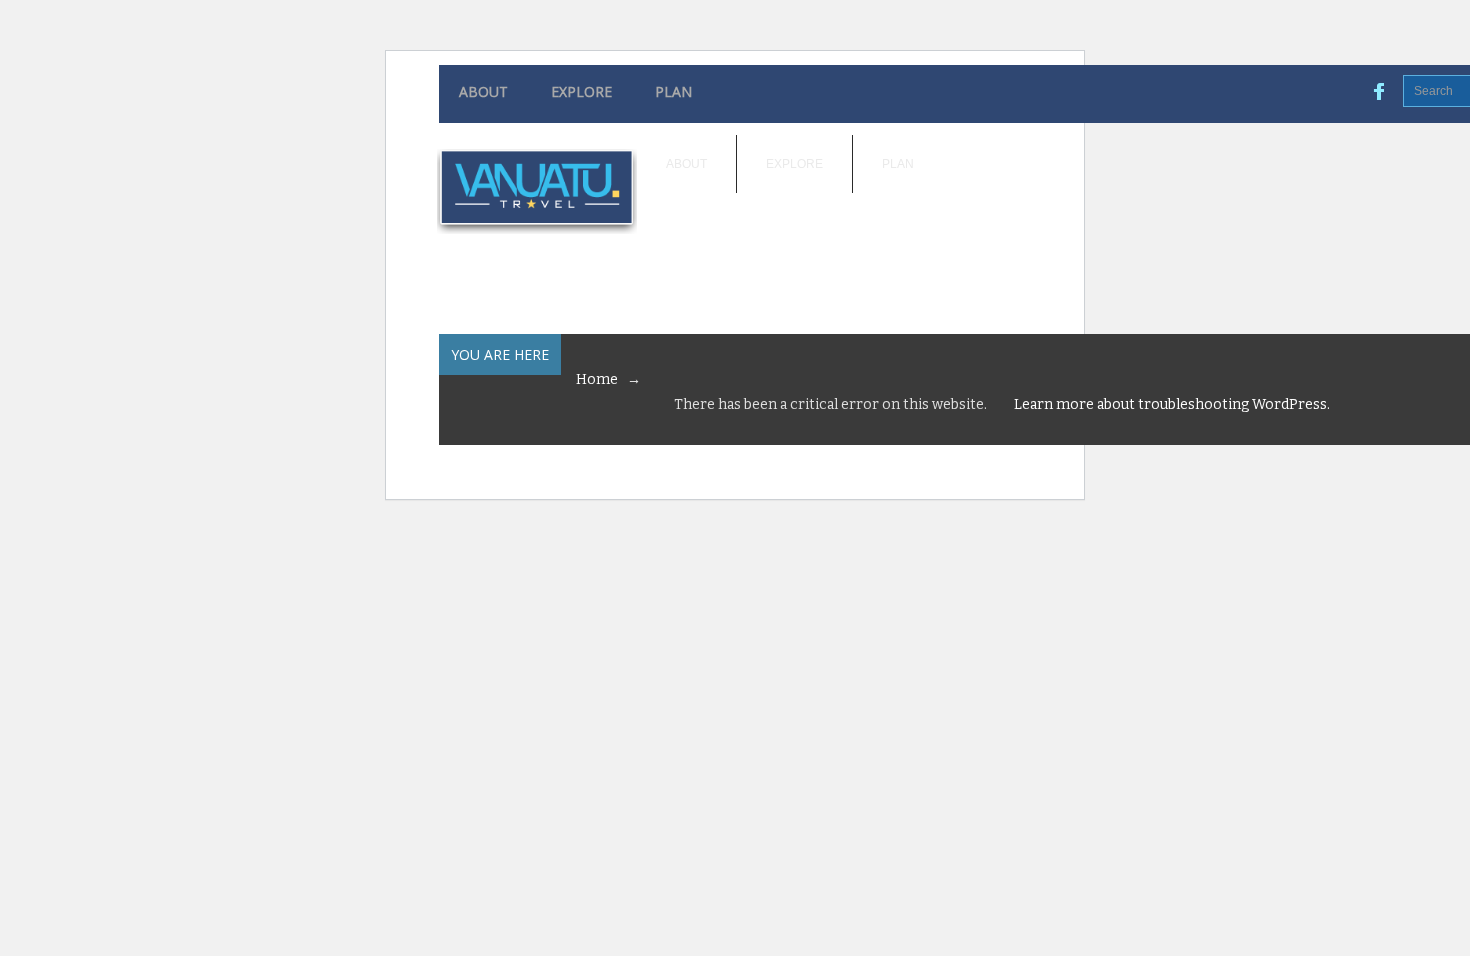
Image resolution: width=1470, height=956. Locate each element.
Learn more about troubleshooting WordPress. (1172, 404)
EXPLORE (581, 91)
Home (597, 379)
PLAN (673, 91)
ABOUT (483, 91)
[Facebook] (1380, 91)
